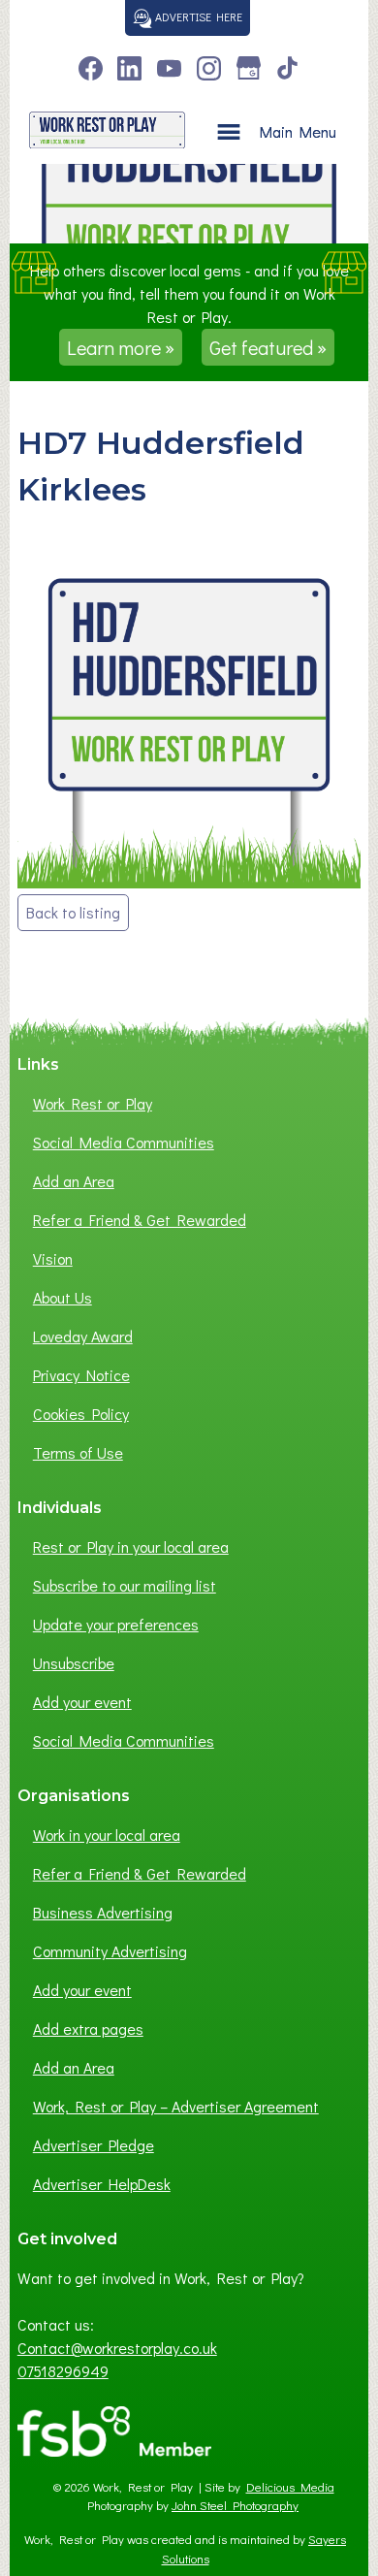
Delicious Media (290, 2487)
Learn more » (121, 347)
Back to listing (73, 912)
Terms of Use (78, 1452)
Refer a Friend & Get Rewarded (140, 1220)
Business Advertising (103, 1912)
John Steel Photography (235, 2505)
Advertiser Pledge (94, 2145)
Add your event (82, 1702)
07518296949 (63, 2371)
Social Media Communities (124, 1142)
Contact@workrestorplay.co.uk (117, 2348)
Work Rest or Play (93, 1103)
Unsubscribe (74, 1663)
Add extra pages (88, 2029)
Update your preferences (116, 1624)
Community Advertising (110, 1951)
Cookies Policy (81, 1414)
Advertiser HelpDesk (102, 2184)
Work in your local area (107, 1835)
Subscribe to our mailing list (125, 1585)
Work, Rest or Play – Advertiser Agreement (176, 2106)
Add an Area (74, 1181)
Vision (53, 1258)
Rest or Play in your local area (131, 1546)
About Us (63, 1297)
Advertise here (197, 16)
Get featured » (268, 347)
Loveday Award (83, 1336)
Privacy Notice (81, 1375)
